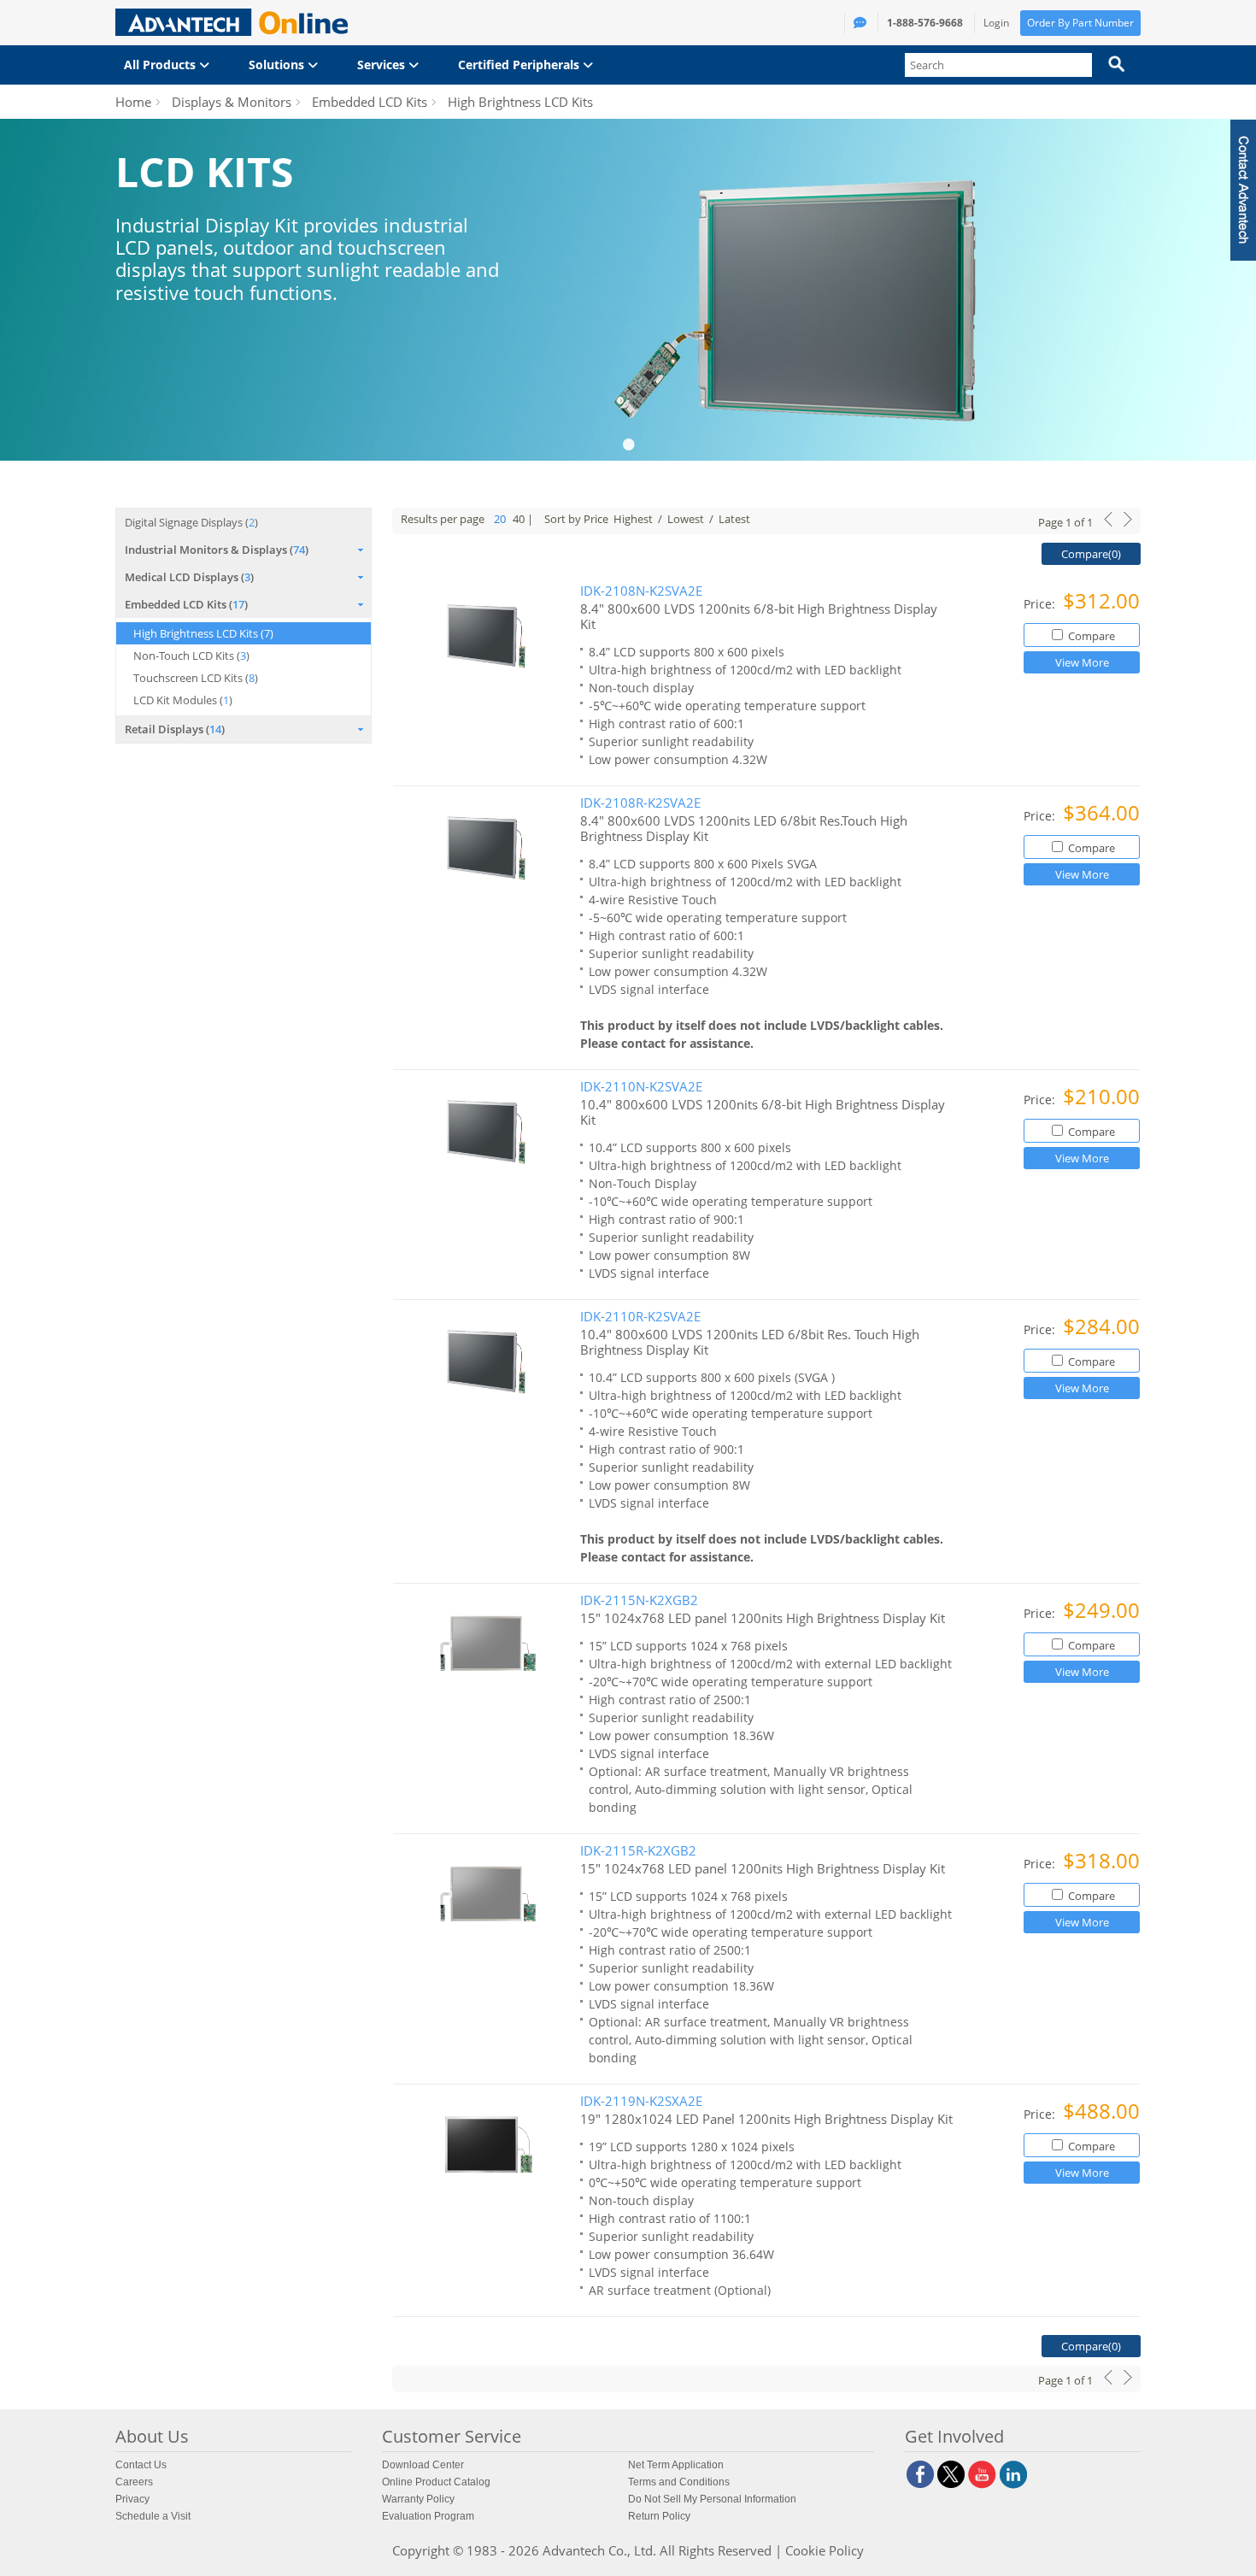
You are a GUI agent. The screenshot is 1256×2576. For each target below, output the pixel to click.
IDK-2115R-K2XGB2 (638, 1851)
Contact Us (141, 2465)
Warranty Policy (418, 2499)
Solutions (278, 65)
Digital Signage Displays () (191, 522)
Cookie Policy (825, 2550)
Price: (1041, 604)
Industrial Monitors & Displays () (217, 550)
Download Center (423, 2465)
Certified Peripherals (520, 65)
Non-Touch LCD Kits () (191, 656)
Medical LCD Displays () (189, 577)
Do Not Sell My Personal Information (712, 2499)
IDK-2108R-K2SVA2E (640, 803)
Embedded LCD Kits (370, 102)
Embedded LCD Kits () (186, 604)
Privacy (132, 2499)
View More (1082, 662)
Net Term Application (676, 2465)
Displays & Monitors (232, 102)
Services (383, 65)
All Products (161, 65)
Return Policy (659, 2516)
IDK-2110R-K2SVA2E (640, 1317)
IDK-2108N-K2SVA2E (641, 591)
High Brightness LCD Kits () (203, 633)
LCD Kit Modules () (183, 700)
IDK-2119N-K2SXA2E (641, 2101)
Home (133, 102)
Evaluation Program (428, 2516)
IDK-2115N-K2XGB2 (639, 1600)
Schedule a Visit (153, 2516)
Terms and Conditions (679, 2482)
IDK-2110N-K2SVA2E (641, 1087)
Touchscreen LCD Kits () (196, 678)
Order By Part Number (1080, 23)
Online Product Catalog (436, 2482)
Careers (134, 2482)
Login (996, 23)
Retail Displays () (175, 729)
